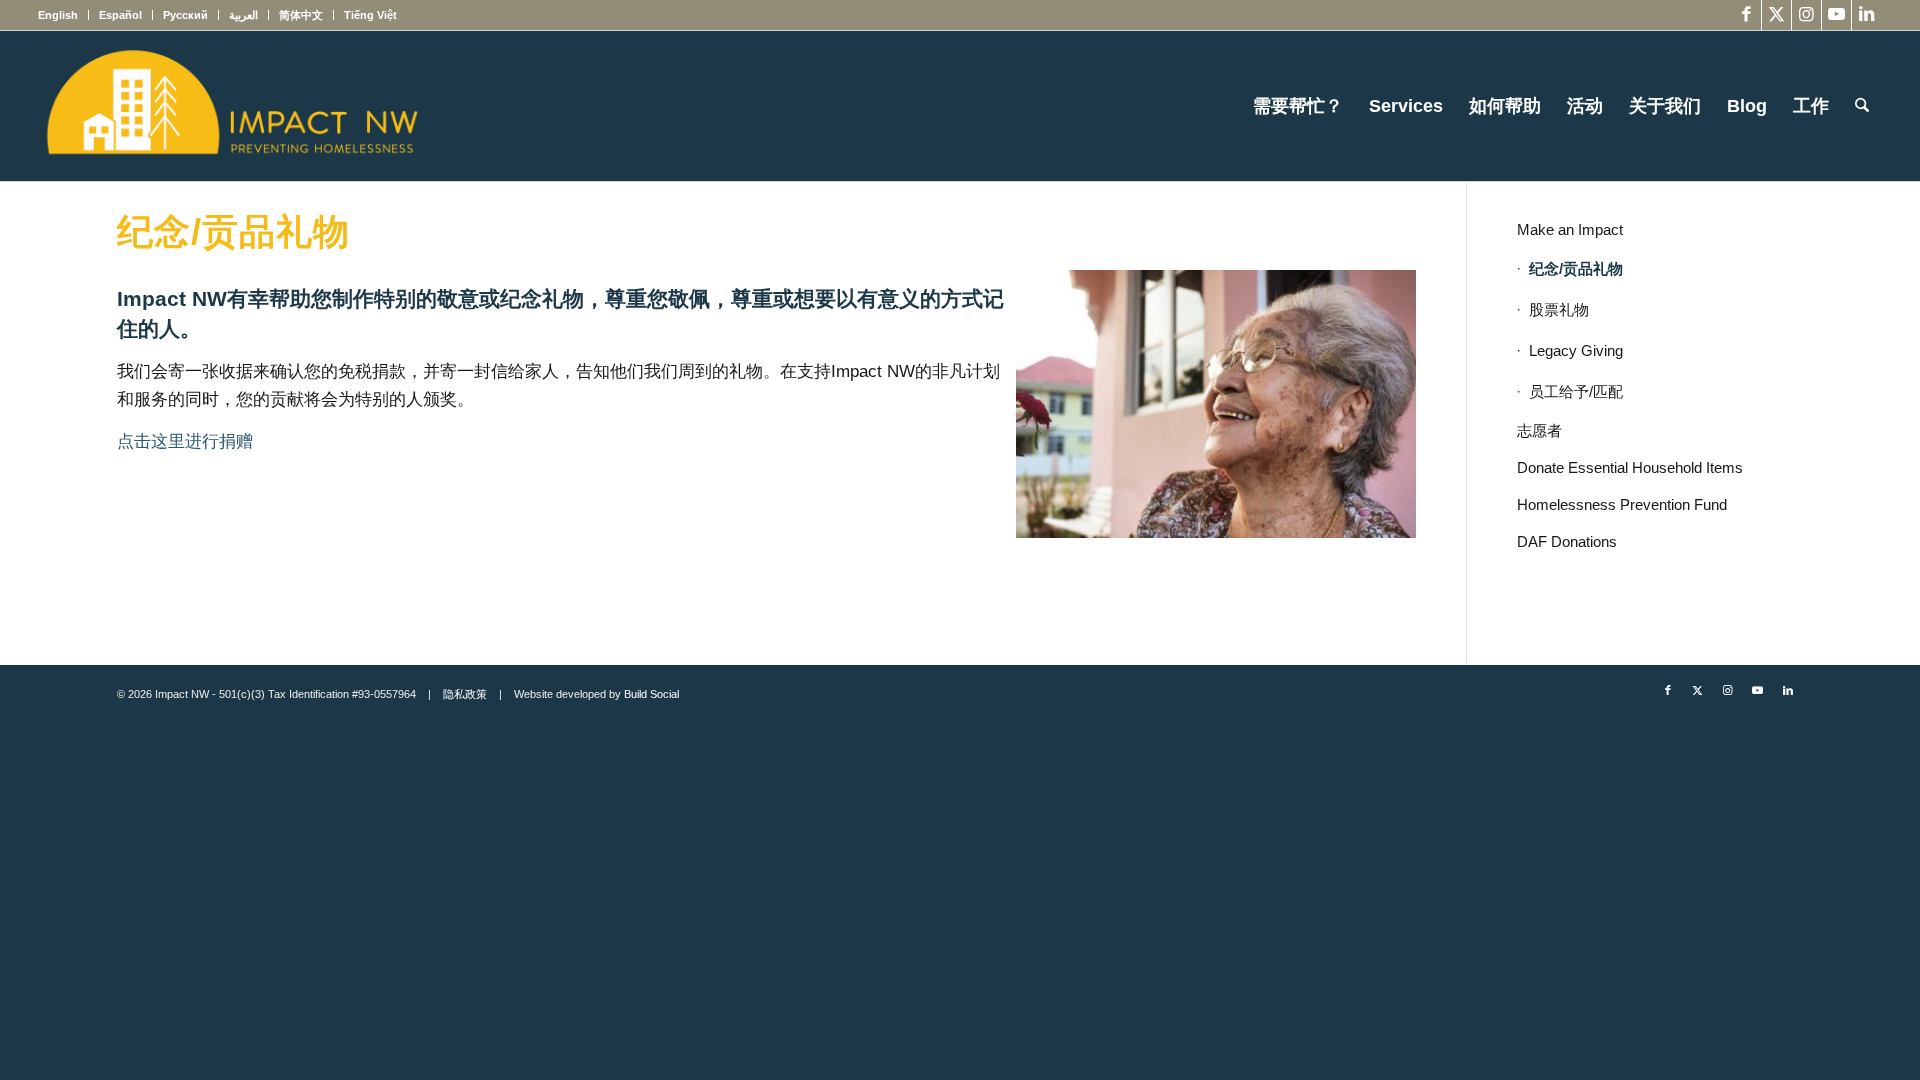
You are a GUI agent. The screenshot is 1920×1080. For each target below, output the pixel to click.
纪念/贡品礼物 (1576, 268)
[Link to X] (1776, 15)
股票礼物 (1559, 309)
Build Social (651, 694)
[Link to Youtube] (1836, 15)
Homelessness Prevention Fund (1622, 504)
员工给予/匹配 (1576, 391)
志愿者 (1539, 430)
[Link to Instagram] (1806, 15)
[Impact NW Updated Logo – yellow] (231, 106)
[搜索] (1862, 106)
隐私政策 (465, 694)
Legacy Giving (1576, 350)
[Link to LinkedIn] (1867, 15)
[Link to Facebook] (1746, 15)
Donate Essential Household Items (1630, 467)
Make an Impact (1570, 229)
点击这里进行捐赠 (185, 441)
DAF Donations (1567, 541)
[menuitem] (63, 15)
